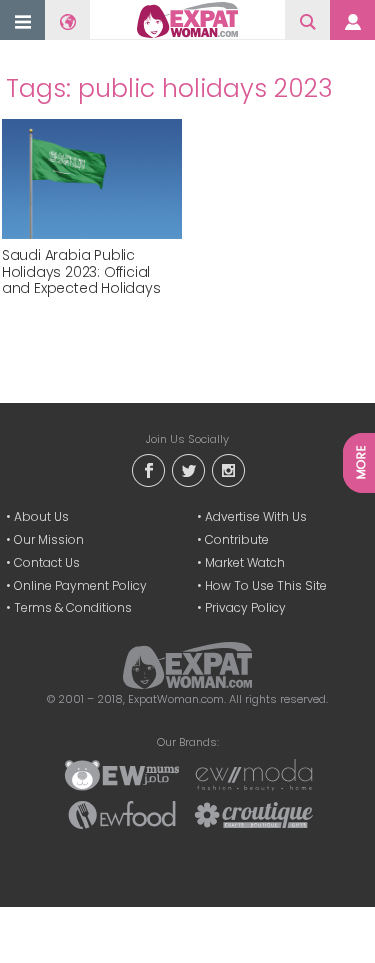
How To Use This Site (266, 585)
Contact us (47, 562)
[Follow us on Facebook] (148, 469)
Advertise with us (256, 516)
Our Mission (49, 539)
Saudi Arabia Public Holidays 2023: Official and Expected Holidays (81, 272)
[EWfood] (122, 814)
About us (41, 516)
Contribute (237, 539)
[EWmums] (122, 774)
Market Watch (245, 562)
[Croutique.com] (254, 814)
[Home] (187, 20)
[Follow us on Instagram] (228, 469)
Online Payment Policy (80, 585)
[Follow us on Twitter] (188, 469)
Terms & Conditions (73, 607)
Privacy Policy (245, 607)
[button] (23, 21)
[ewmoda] (254, 774)
